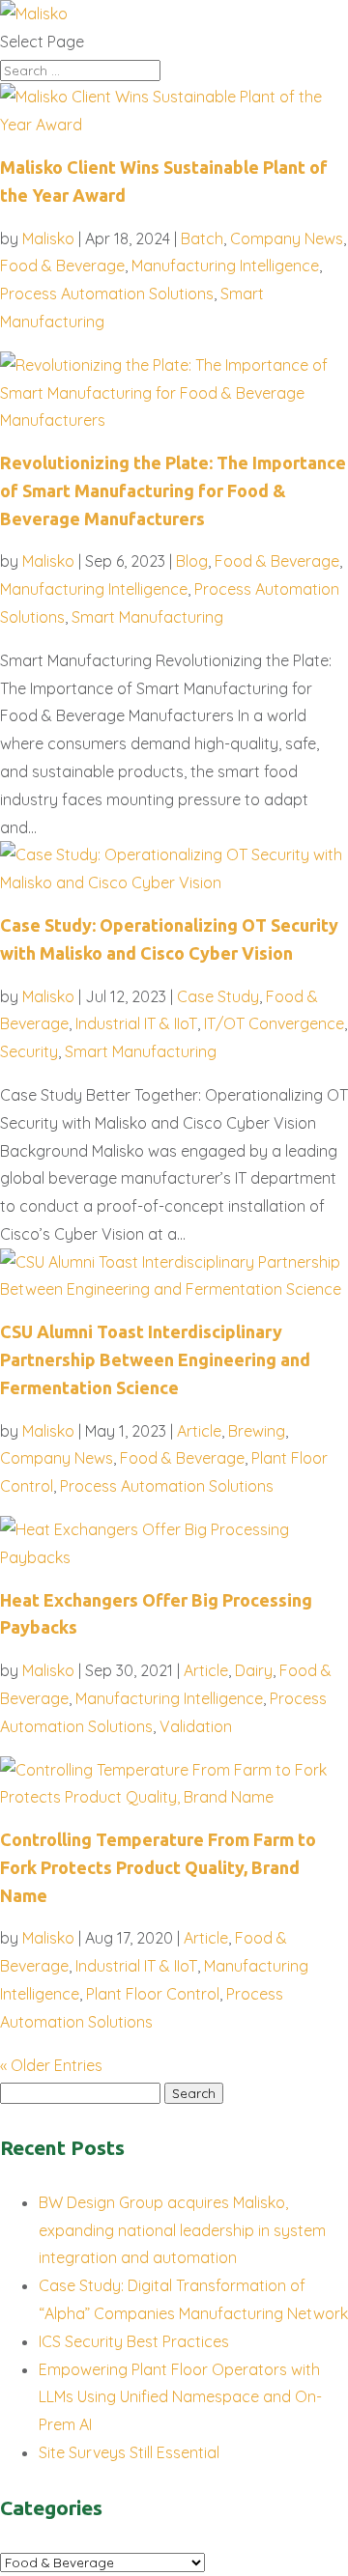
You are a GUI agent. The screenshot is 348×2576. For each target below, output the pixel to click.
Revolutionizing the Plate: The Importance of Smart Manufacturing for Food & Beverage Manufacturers (173, 490)
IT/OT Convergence (274, 1023)
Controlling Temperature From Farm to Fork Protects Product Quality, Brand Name (158, 1867)
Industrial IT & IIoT (136, 1023)
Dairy (254, 1670)
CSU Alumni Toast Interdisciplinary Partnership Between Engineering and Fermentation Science (155, 1359)
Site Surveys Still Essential (129, 2452)
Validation (196, 1726)
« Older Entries (51, 2065)
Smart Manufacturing (147, 617)
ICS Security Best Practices (134, 2341)
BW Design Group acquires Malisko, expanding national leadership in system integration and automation (182, 2230)
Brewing (257, 1431)
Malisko (48, 238)
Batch (202, 238)
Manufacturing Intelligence (225, 266)
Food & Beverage (62, 266)
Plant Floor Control (153, 1994)
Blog (192, 561)
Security (29, 1051)
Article (199, 1431)
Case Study (218, 996)
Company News (287, 238)
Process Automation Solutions (107, 294)
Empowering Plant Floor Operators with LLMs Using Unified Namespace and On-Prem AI (180, 2397)
